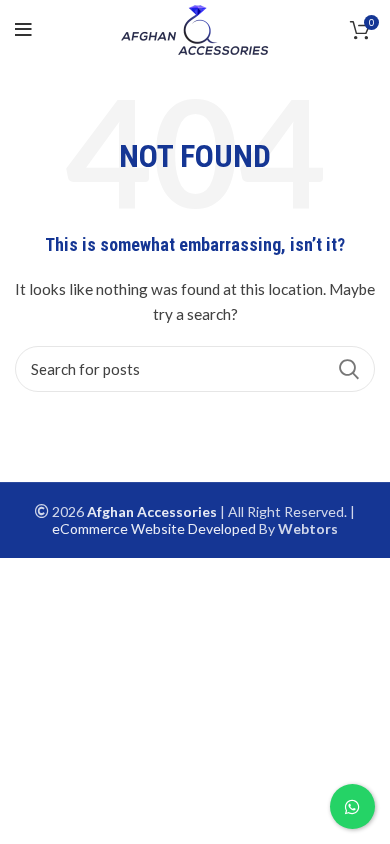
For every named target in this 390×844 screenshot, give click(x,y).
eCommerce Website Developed (154, 528)
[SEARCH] (348, 369)
